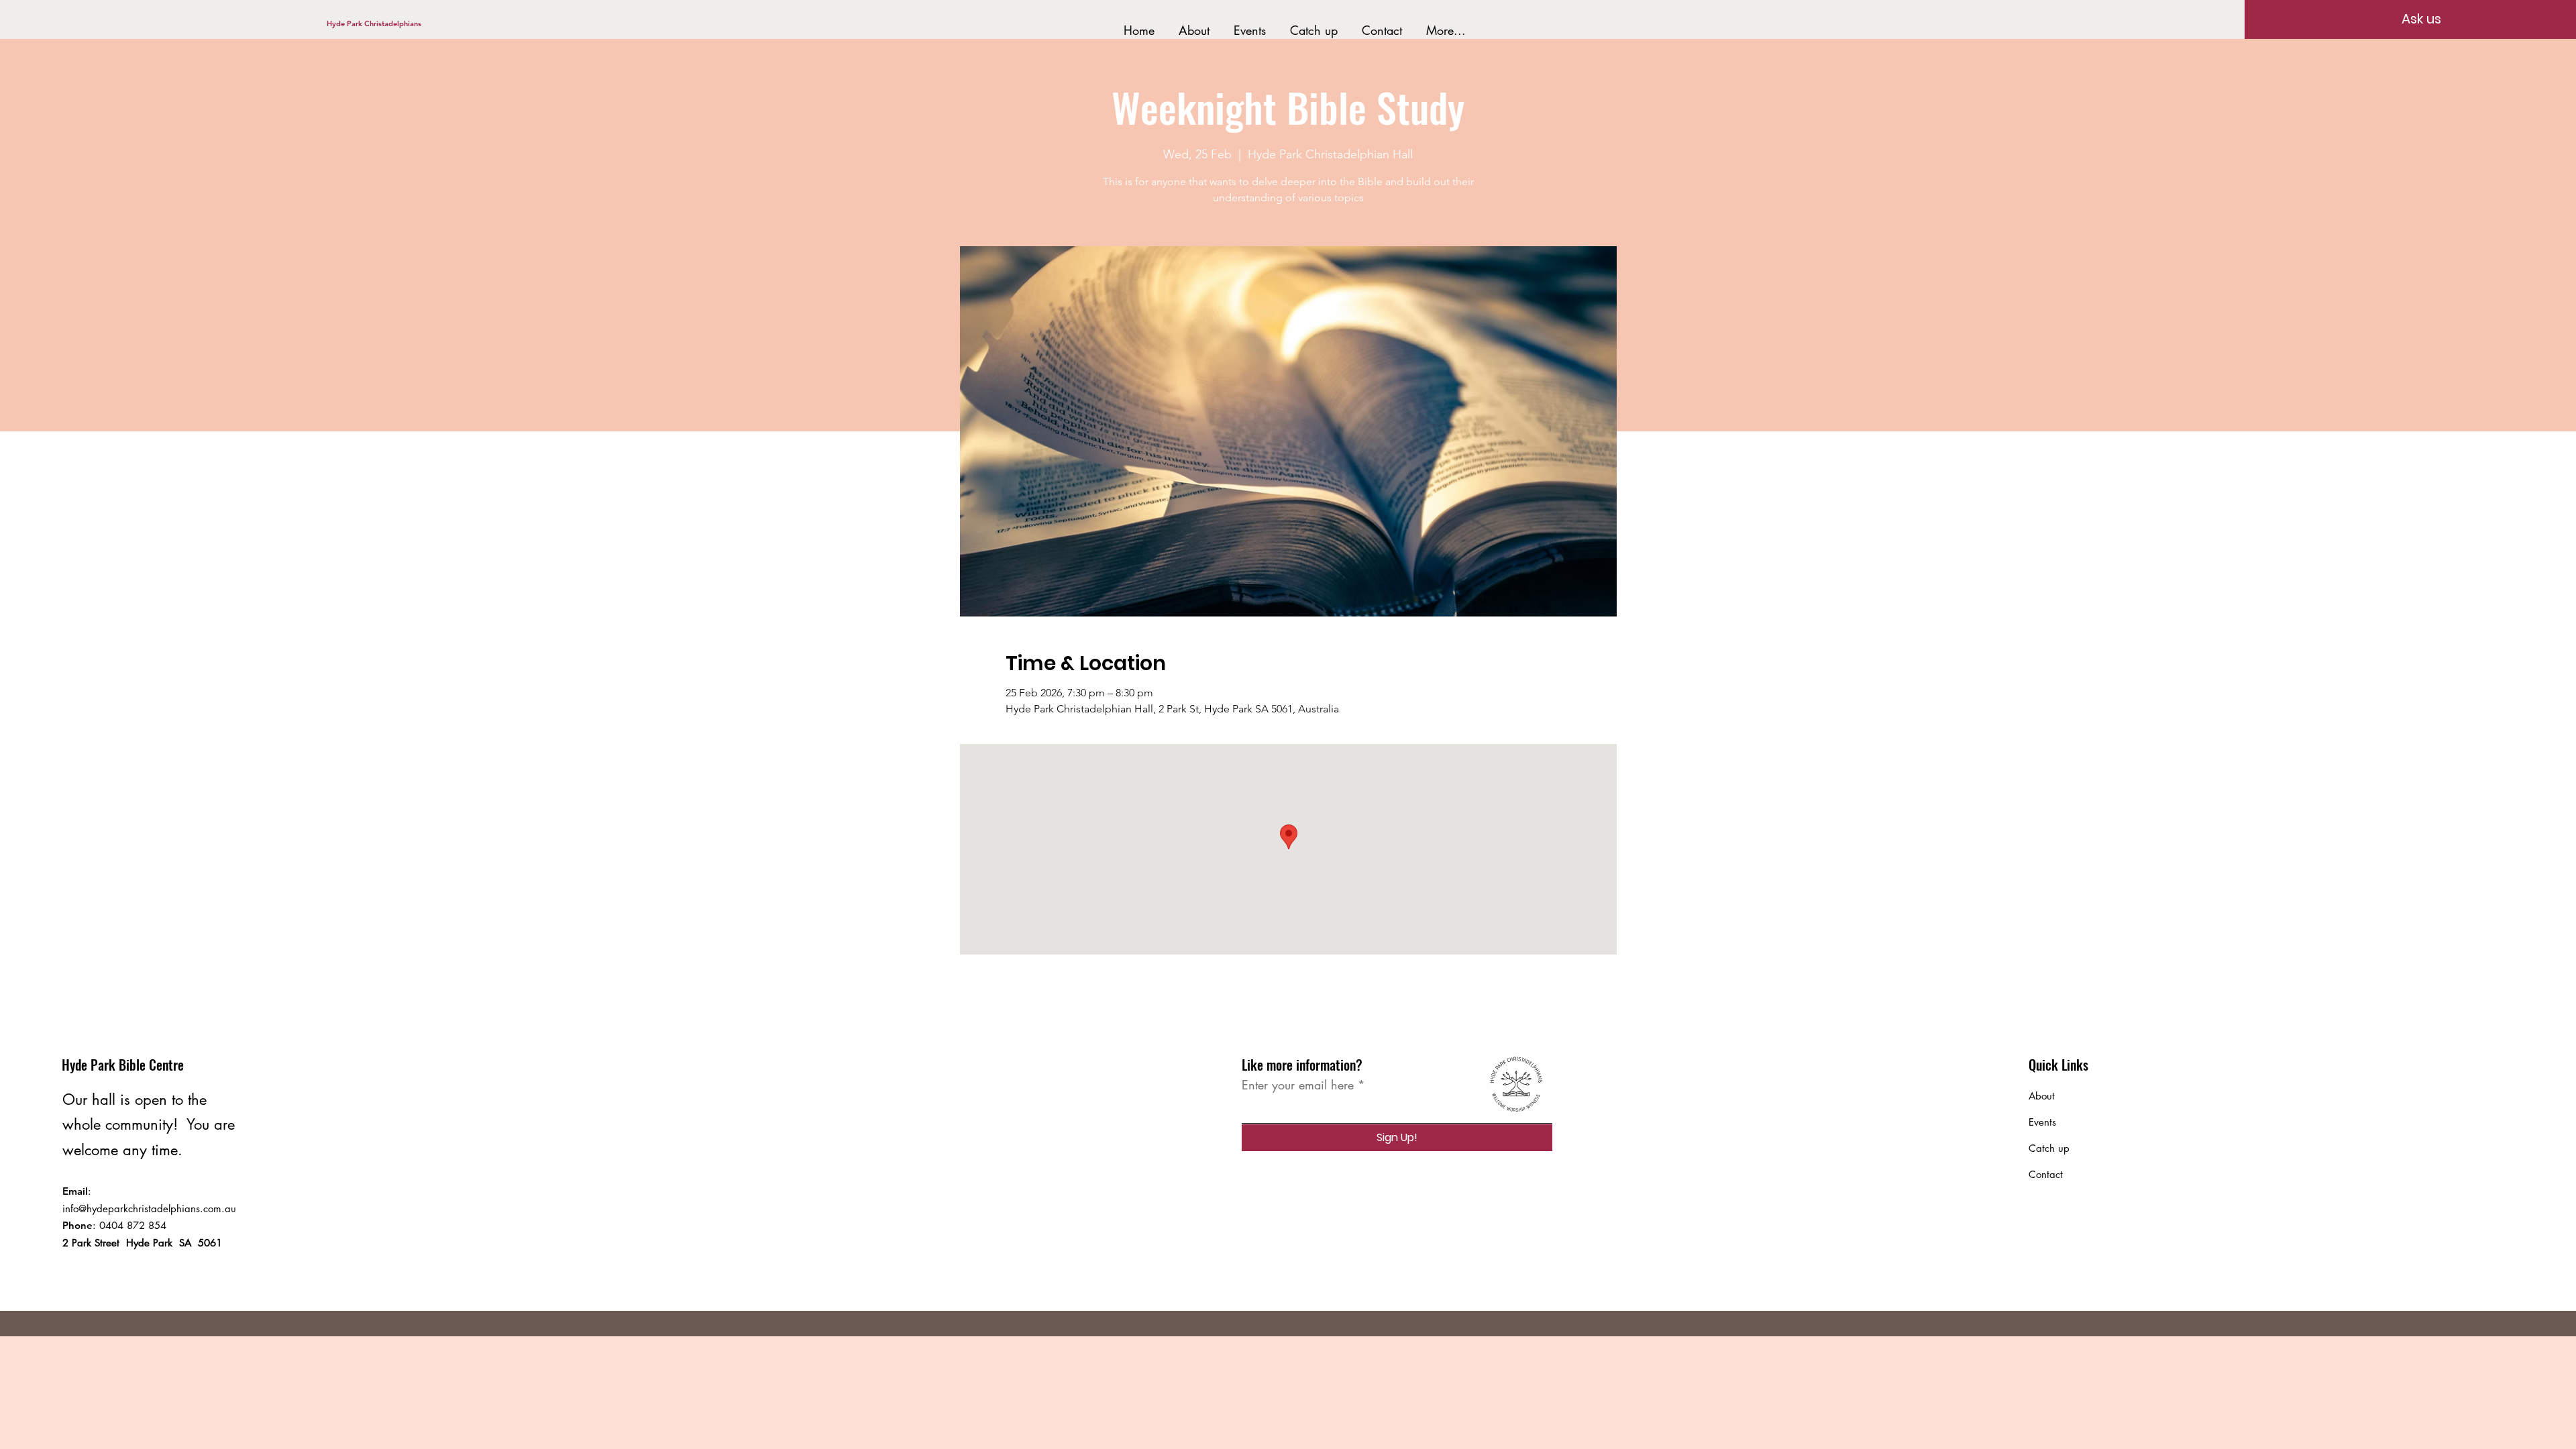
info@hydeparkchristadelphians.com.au (149, 1209)
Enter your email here (1298, 1085)
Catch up (2049, 1148)
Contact (2046, 1174)
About (2042, 1096)
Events (2042, 1122)
